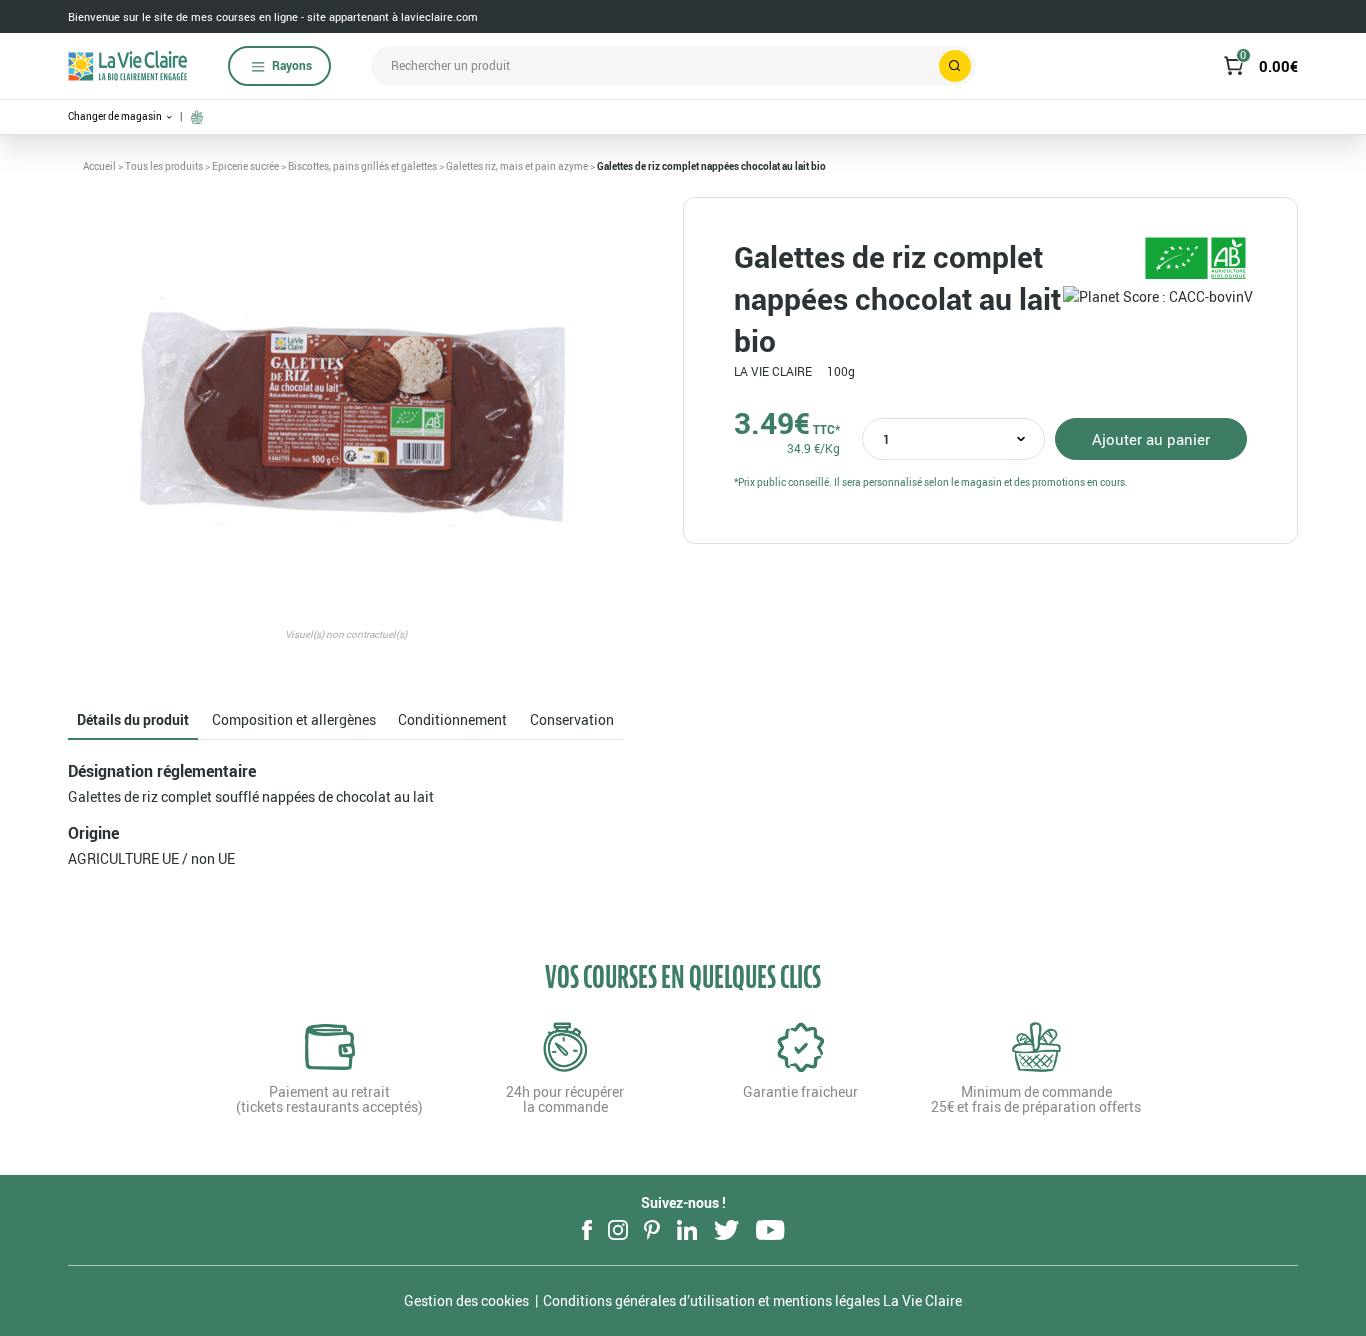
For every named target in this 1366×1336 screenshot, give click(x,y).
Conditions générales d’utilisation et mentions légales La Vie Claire (752, 1300)
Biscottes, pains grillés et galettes (362, 166)
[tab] (133, 720)
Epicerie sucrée (245, 166)
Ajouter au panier (1151, 439)
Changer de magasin (116, 116)
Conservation (572, 719)
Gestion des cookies (466, 1300)
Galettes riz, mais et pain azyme (517, 166)
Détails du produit (133, 719)
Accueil (99, 166)
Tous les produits (164, 166)
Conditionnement (452, 719)
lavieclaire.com (439, 16)
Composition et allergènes (294, 719)
